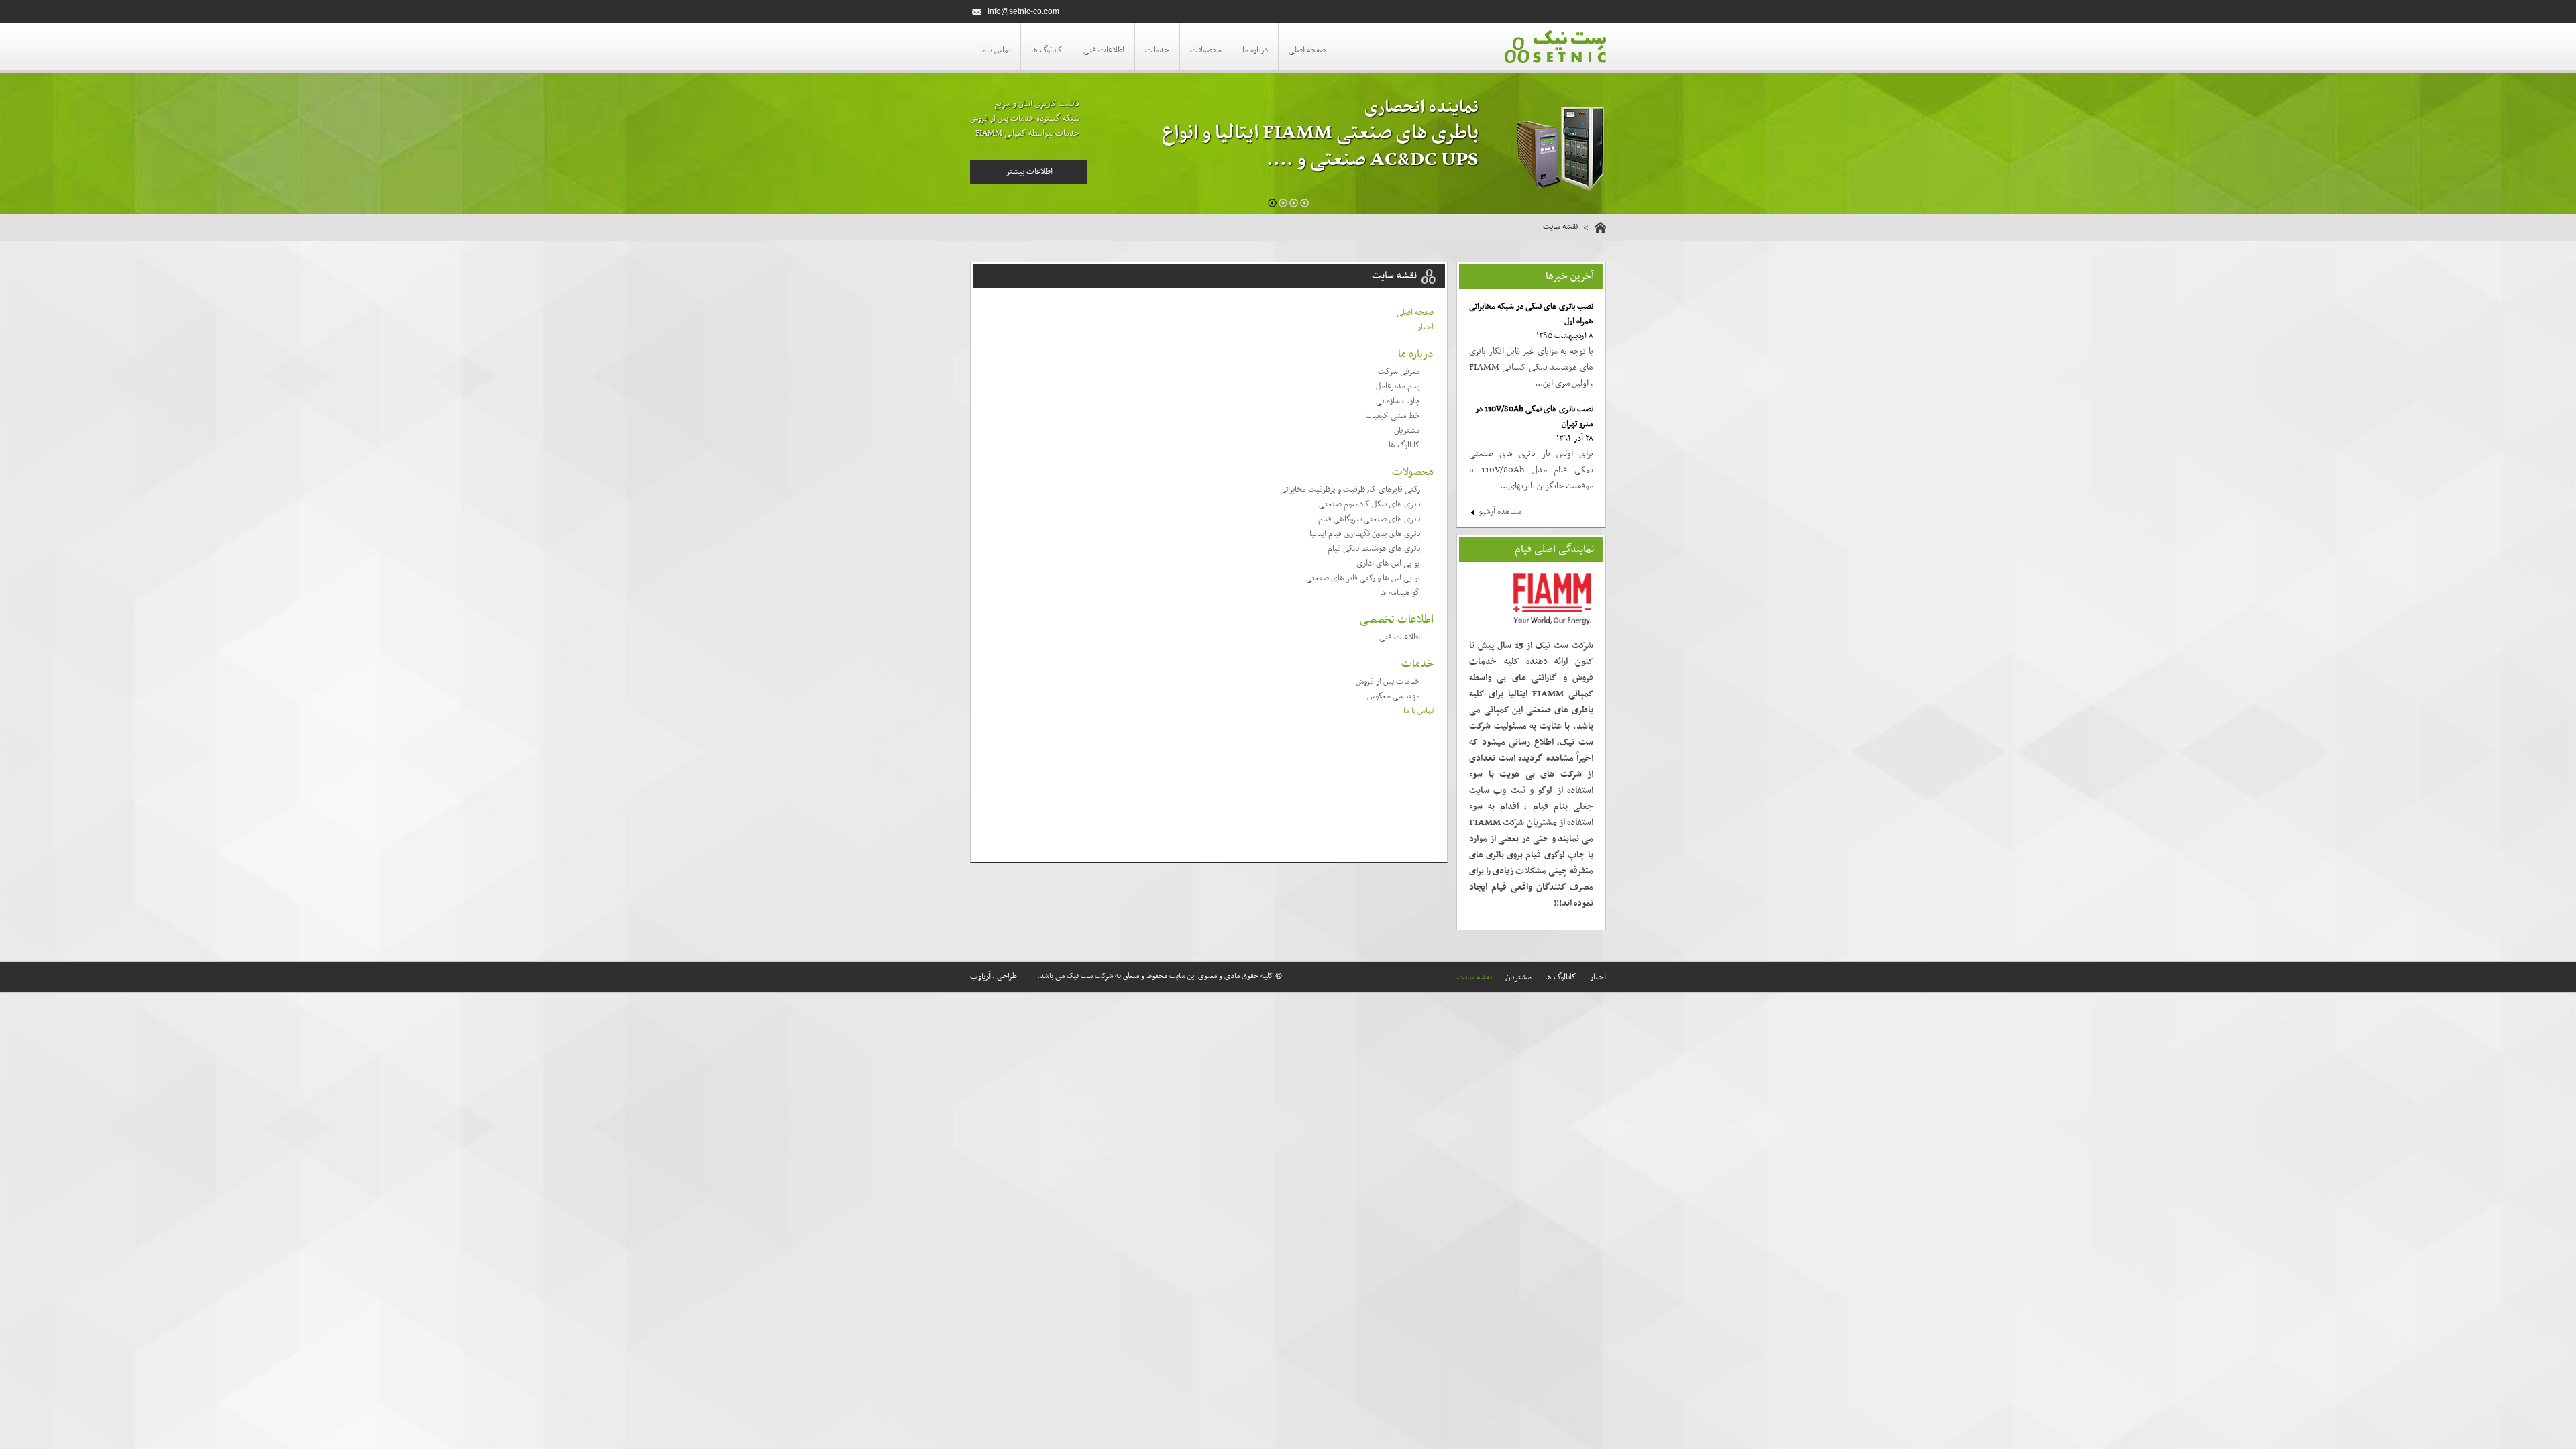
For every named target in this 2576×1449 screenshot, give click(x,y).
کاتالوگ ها (1047, 50)
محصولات (1206, 50)
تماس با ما (995, 50)
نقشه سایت (1474, 977)
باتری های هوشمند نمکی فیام (1374, 549)
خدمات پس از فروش (1388, 682)
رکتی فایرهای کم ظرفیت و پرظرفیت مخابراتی (1350, 490)
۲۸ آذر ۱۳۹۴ (1575, 439)
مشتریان (1407, 431)
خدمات (1157, 50)
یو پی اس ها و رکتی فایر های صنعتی (1363, 578)
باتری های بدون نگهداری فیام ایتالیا (1365, 534)
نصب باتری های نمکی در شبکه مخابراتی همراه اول (1531, 314)
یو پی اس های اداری (1388, 563)
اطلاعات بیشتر (1029, 172)
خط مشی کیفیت (1393, 416)
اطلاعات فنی (1104, 50)
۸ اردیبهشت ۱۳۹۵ (1565, 336)
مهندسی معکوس (1394, 696)
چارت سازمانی (1398, 401)
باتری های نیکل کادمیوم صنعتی (1370, 504)
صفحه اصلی (1307, 50)
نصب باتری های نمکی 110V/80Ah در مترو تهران (1534, 417)
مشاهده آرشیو (1500, 512)
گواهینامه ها (1400, 593)
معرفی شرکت (1399, 372)
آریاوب (980, 977)
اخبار (1426, 327)
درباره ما (1255, 50)
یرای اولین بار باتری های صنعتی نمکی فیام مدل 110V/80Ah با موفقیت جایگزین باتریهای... (1531, 470)
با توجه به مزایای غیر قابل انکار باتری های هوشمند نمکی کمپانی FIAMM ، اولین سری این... (1531, 367)
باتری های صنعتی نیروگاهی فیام (1369, 519)
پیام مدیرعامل (1398, 386)
